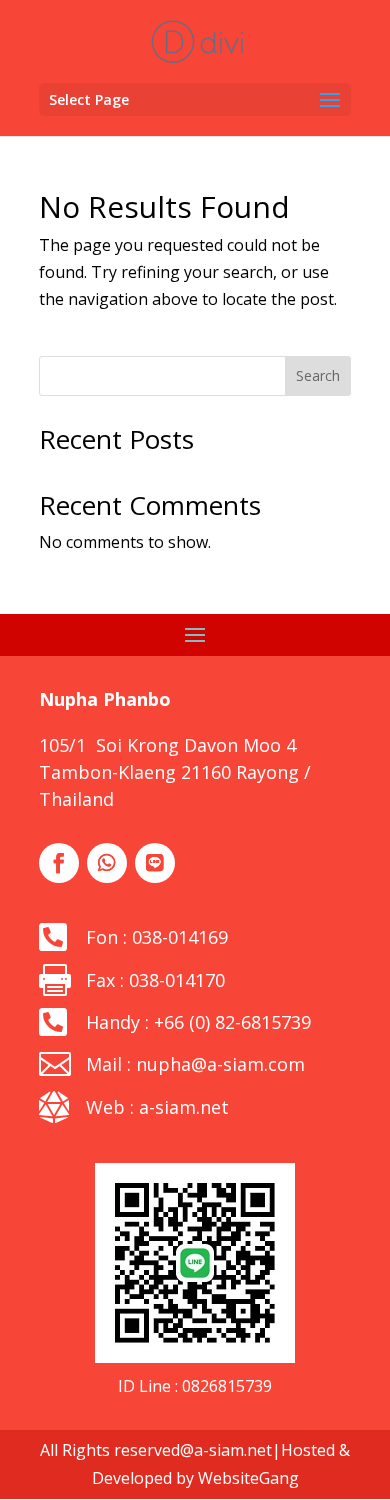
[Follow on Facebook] (59, 863)
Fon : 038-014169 (157, 937)
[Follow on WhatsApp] (107, 863)
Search (318, 375)
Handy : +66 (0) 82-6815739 (198, 1022)
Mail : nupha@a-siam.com (195, 1064)
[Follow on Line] (155, 863)
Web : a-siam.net (157, 1107)
